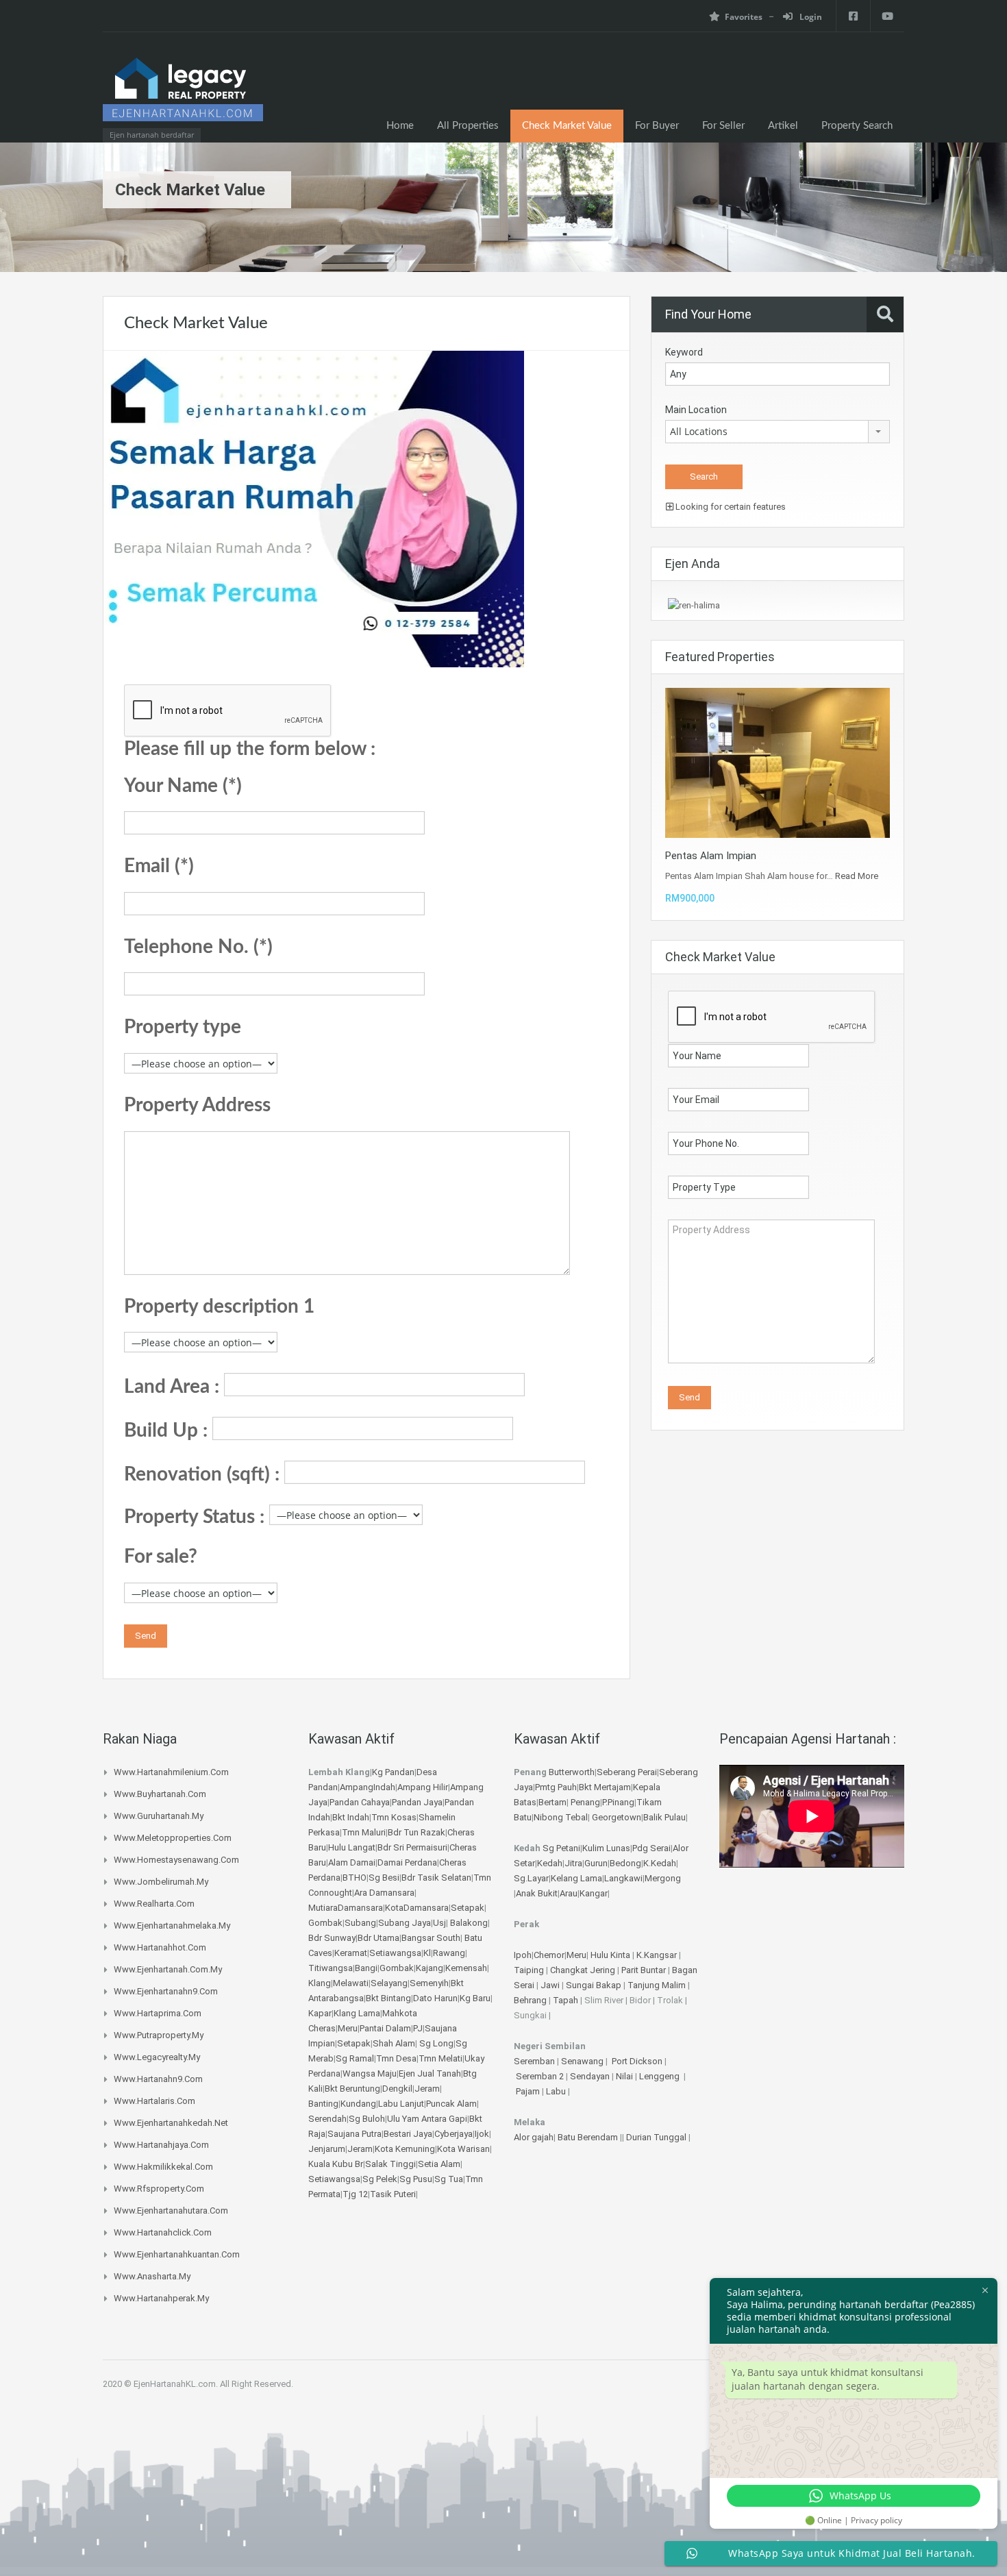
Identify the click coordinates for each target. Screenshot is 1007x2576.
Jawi (550, 1985)
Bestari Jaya (408, 2134)
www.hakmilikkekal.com (163, 2167)
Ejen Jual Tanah (430, 2073)
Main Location (696, 410)
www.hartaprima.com (158, 2013)
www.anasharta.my (152, 2276)
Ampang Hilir (423, 1787)
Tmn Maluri (364, 1832)
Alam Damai (352, 1862)
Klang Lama (357, 2013)
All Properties (468, 126)
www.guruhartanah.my (159, 1816)
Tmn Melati (440, 2058)
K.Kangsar (657, 1955)
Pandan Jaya (417, 1802)
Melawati (351, 1983)
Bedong (625, 1863)
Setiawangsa (395, 1953)
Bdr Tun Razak (417, 1832)
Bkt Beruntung (352, 2089)
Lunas (618, 1848)
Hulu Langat (352, 1847)
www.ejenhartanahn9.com (166, 1991)
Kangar (594, 1893)
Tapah (565, 2000)
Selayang (389, 1983)
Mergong (663, 1878)
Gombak (325, 1923)
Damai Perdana (407, 1862)
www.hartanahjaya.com (161, 2145)
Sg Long (436, 2043)
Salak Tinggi (390, 2164)
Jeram (427, 2089)
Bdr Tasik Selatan (436, 1878)
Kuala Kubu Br (336, 2164)
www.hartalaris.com (154, 2101)
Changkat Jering (583, 1970)
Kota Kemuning (405, 2149)
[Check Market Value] (314, 508)
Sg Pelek (380, 2179)
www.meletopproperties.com (173, 1838)
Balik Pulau (664, 1817)
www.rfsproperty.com (159, 2189)
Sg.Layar (531, 1878)
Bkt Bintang (388, 1998)
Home (400, 126)
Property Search (857, 126)
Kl (427, 1953)
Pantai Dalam (385, 2028)
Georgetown (617, 1817)
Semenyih (429, 1983)
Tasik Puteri (393, 2194)
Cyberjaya (453, 2134)
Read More (857, 876)
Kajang (430, 1968)
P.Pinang (618, 1802)
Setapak (468, 1908)
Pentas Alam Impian (711, 856)
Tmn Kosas (394, 1817)
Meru (348, 2028)
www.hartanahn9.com (158, 2079)
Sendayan (591, 2076)
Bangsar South (431, 1938)
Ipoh (523, 1955)
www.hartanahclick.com (163, 2232)
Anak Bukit (537, 1893)
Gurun (596, 1863)
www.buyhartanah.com (160, 1794)
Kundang (358, 2104)
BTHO (355, 1878)
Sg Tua (449, 2179)
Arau (569, 1893)
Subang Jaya (405, 1923)
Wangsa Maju (370, 2073)
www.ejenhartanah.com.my (168, 1969)
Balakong (469, 1923)
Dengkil (397, 2089)
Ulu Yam (403, 2119)
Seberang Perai (627, 1772)
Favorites (744, 17)
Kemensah (466, 1968)
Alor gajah (534, 2137)
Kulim (593, 1848)
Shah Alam (394, 2043)
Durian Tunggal (657, 2137)
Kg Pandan (393, 1772)
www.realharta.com (154, 1904)
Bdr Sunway (332, 1938)
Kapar (320, 2013)
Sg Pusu (416, 2179)
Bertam (552, 1802)
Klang (320, 1983)
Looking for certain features (730, 507)
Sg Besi (384, 1878)
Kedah (550, 1863)
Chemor (549, 1955)
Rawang (449, 1953)
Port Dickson (638, 2061)
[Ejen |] (183, 94)
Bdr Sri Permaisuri (412, 1847)
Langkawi (623, 1878)
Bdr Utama (378, 1938)
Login (810, 17)
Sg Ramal (355, 2058)
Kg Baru (475, 1998)
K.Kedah (660, 1863)
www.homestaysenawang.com (176, 1860)
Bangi (366, 1968)
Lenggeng (660, 2076)
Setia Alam (439, 2164)
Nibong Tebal (561, 1817)
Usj (439, 1923)
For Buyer (657, 126)
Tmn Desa (396, 2058)
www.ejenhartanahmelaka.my (172, 1925)
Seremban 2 (541, 2076)
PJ (418, 2028)
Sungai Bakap (594, 1985)
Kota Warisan (463, 2149)
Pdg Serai (651, 1848)
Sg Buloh (367, 2119)
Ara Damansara (384, 1893)
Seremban (535, 2061)
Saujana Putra (355, 2134)
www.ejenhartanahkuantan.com (177, 2254)
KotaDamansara (417, 1908)
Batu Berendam (589, 2137)
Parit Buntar (644, 1970)
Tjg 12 (355, 2194)
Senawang (583, 2061)
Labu (556, 2091)
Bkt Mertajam (605, 1787)
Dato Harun (435, 1998)
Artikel (783, 126)
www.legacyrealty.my (157, 2057)
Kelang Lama (576, 1878)
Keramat (351, 1953)
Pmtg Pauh (556, 1787)
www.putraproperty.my (159, 2035)
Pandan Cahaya (360, 1802)
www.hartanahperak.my (161, 2298)
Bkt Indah (351, 1817)
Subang (360, 1923)
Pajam (529, 2091)
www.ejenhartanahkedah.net (171, 2123)
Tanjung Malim (657, 1985)
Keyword (684, 352)
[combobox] (778, 432)
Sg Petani (561, 1848)
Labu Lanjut (401, 2104)
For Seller (723, 126)
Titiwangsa (331, 1968)
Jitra (573, 1863)
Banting (323, 2104)
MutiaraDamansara (346, 1908)
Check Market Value (567, 126)
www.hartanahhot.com (160, 1947)
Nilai (625, 2076)
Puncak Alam (451, 2104)
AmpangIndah (368, 1787)
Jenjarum (327, 2149)
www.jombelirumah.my (161, 1882)
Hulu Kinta (610, 1955)
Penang (585, 1802)
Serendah (327, 2119)
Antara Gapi (444, 2119)
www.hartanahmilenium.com (171, 1772)
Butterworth (572, 1772)
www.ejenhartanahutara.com (171, 2210)
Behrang (530, 2000)
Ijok (482, 2134)
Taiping (529, 1970)
